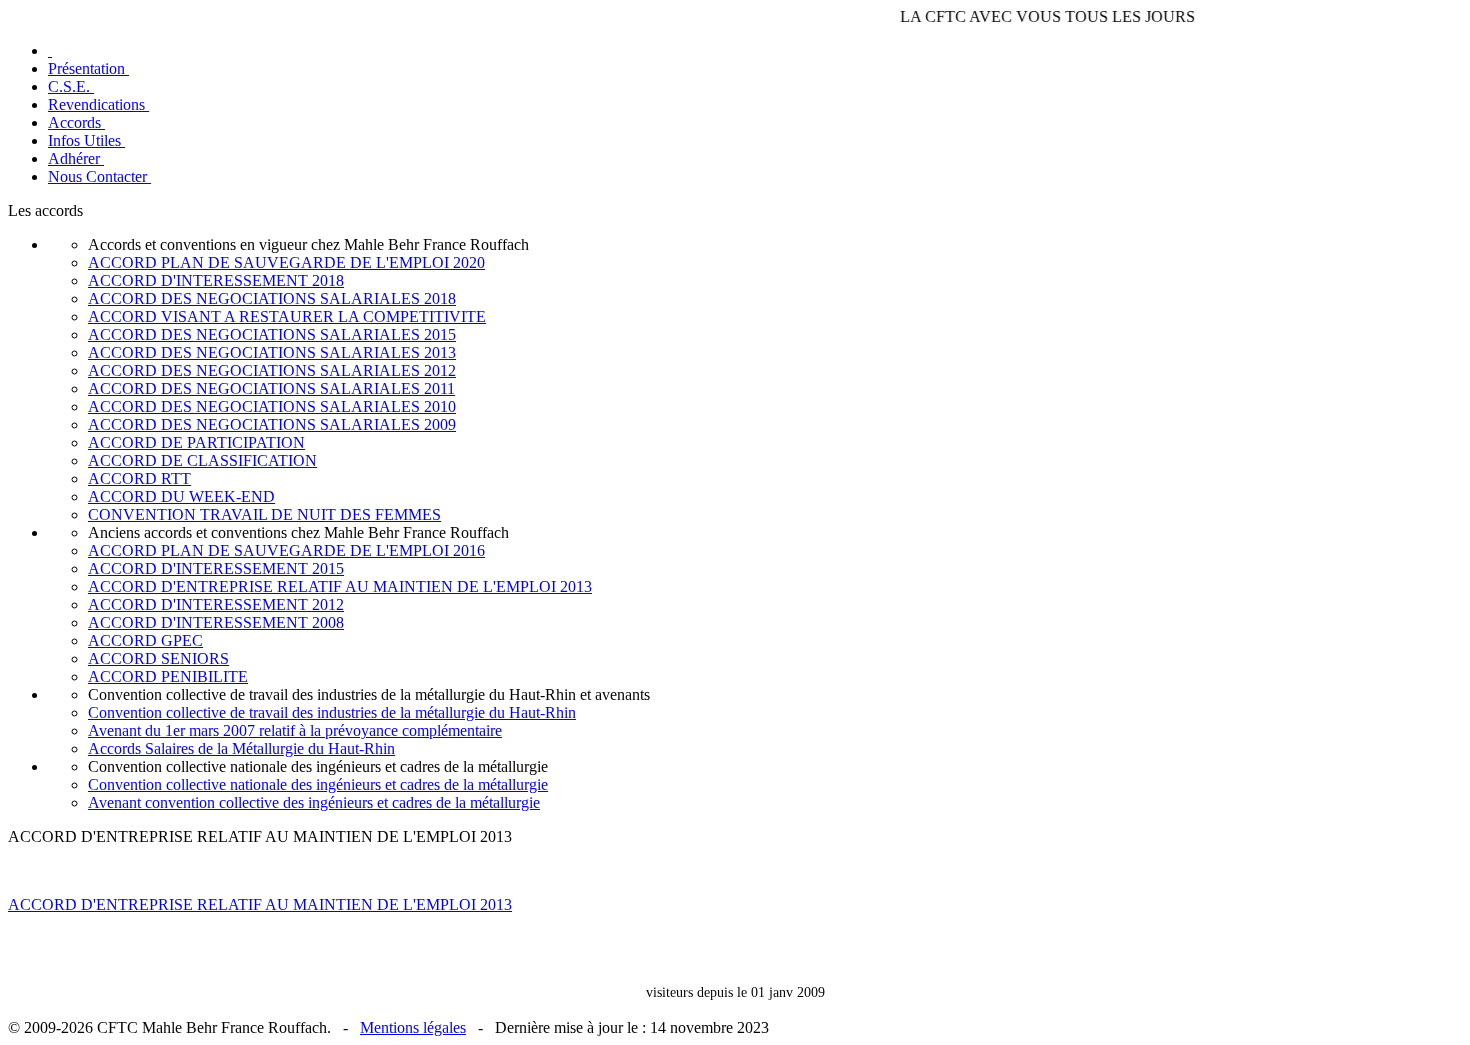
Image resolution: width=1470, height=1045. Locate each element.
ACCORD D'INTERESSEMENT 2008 (216, 622)
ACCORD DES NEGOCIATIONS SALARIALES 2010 (272, 406)
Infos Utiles (86, 140)
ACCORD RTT (139, 478)
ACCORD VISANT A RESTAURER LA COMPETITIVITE (287, 316)
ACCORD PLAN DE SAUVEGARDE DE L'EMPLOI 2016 (286, 550)
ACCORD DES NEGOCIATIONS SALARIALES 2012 (272, 370)
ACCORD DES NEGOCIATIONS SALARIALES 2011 (271, 388)
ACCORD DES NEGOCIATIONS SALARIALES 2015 (272, 334)
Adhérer (76, 158)
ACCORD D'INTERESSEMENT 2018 (216, 280)
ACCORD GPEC (145, 640)
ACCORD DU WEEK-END (181, 496)
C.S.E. (71, 86)
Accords (76, 122)
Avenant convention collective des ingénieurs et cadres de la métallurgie (314, 802)
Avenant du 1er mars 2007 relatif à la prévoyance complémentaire (295, 730)
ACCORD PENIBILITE (168, 676)
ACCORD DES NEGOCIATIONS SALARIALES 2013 (272, 352)
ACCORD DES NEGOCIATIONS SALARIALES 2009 (272, 424)
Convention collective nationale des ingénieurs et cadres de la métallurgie (318, 784)
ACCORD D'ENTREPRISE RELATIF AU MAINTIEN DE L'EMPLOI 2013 (340, 586)
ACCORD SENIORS (158, 658)
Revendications (98, 104)
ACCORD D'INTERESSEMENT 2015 (216, 568)
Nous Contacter (99, 176)
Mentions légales (413, 1027)
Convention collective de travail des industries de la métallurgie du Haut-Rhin (332, 712)
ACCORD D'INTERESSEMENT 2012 (216, 604)
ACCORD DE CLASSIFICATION (202, 460)
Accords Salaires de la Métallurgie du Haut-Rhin (241, 748)
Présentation (88, 68)
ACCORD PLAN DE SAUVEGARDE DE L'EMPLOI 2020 (286, 262)
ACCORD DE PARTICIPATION (196, 442)
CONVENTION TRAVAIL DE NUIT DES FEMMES (264, 514)
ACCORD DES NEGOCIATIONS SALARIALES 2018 (272, 298)
